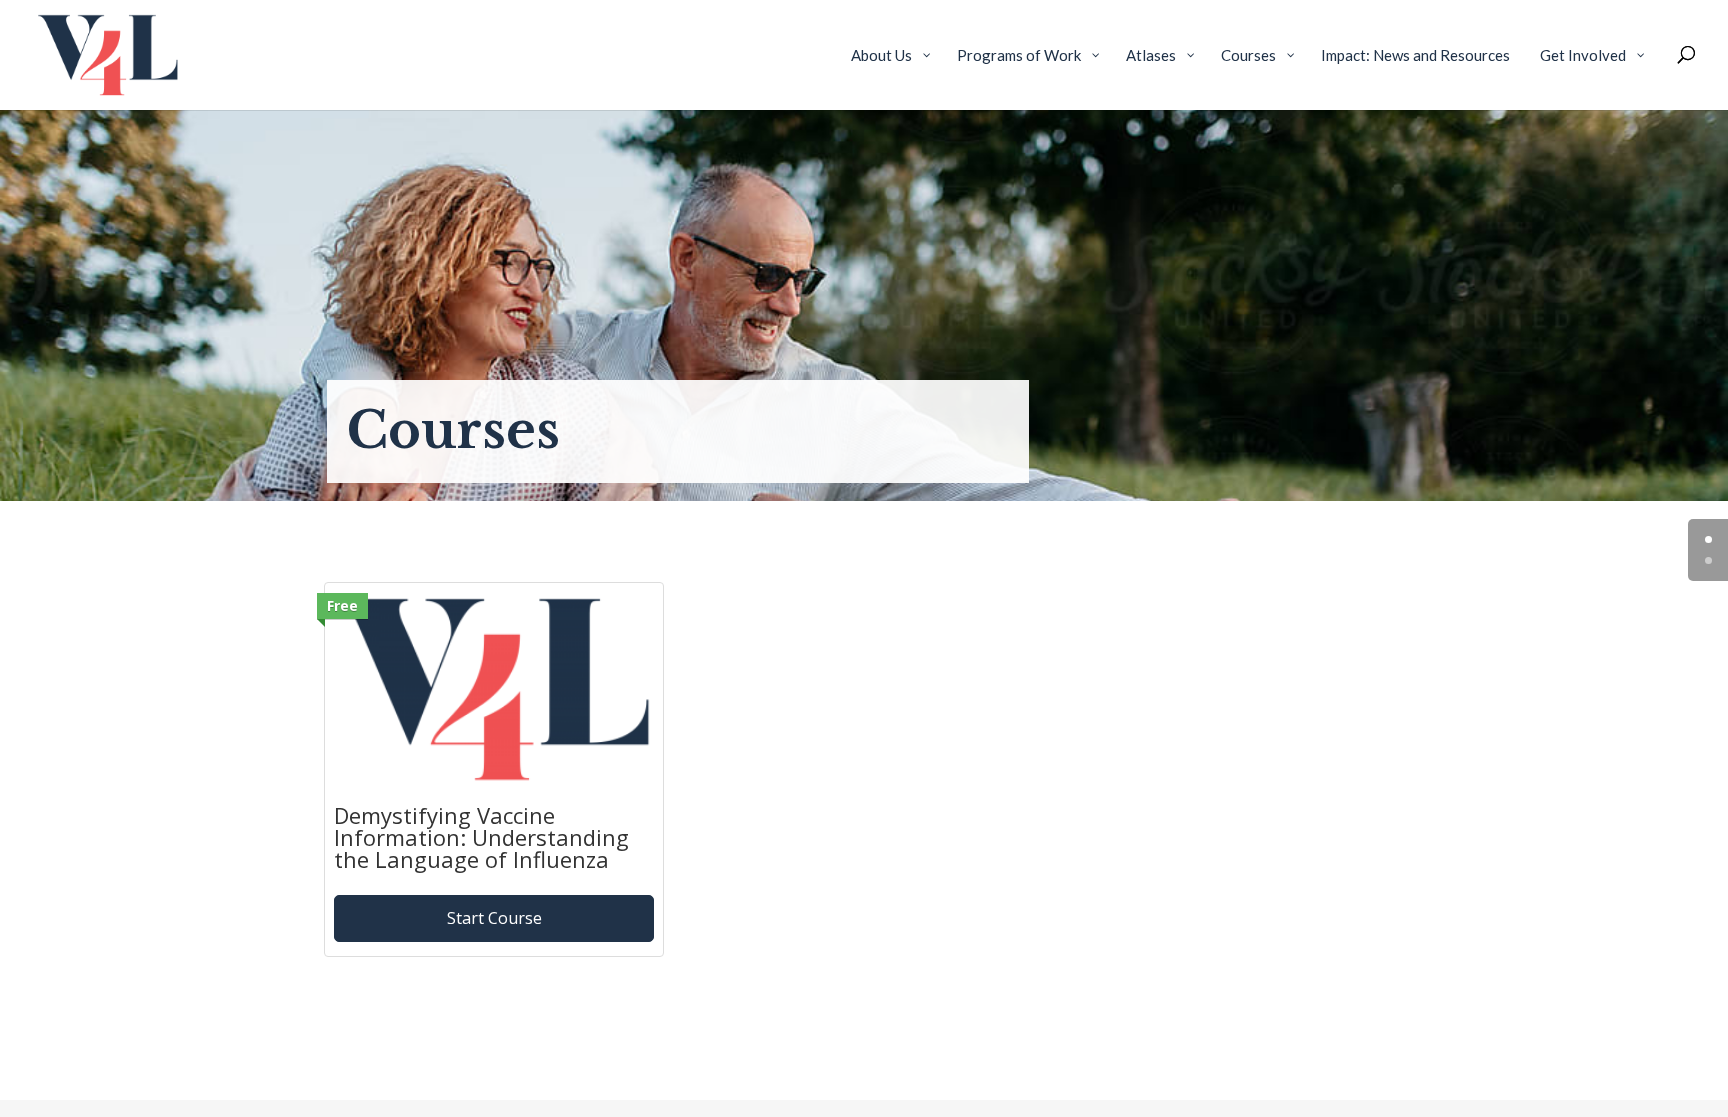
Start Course (494, 918)
